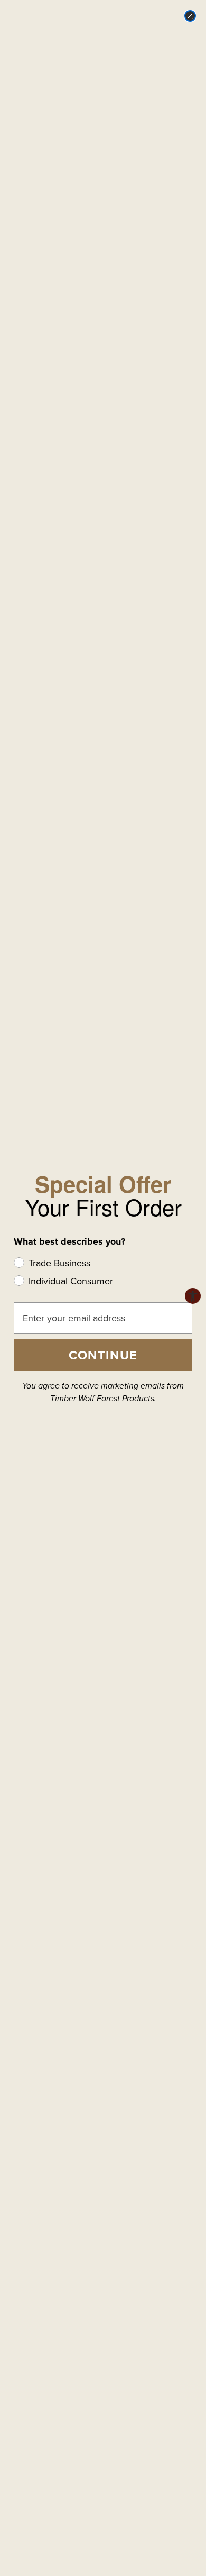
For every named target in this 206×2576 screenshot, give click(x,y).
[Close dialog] (190, 16)
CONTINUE (103, 1355)
